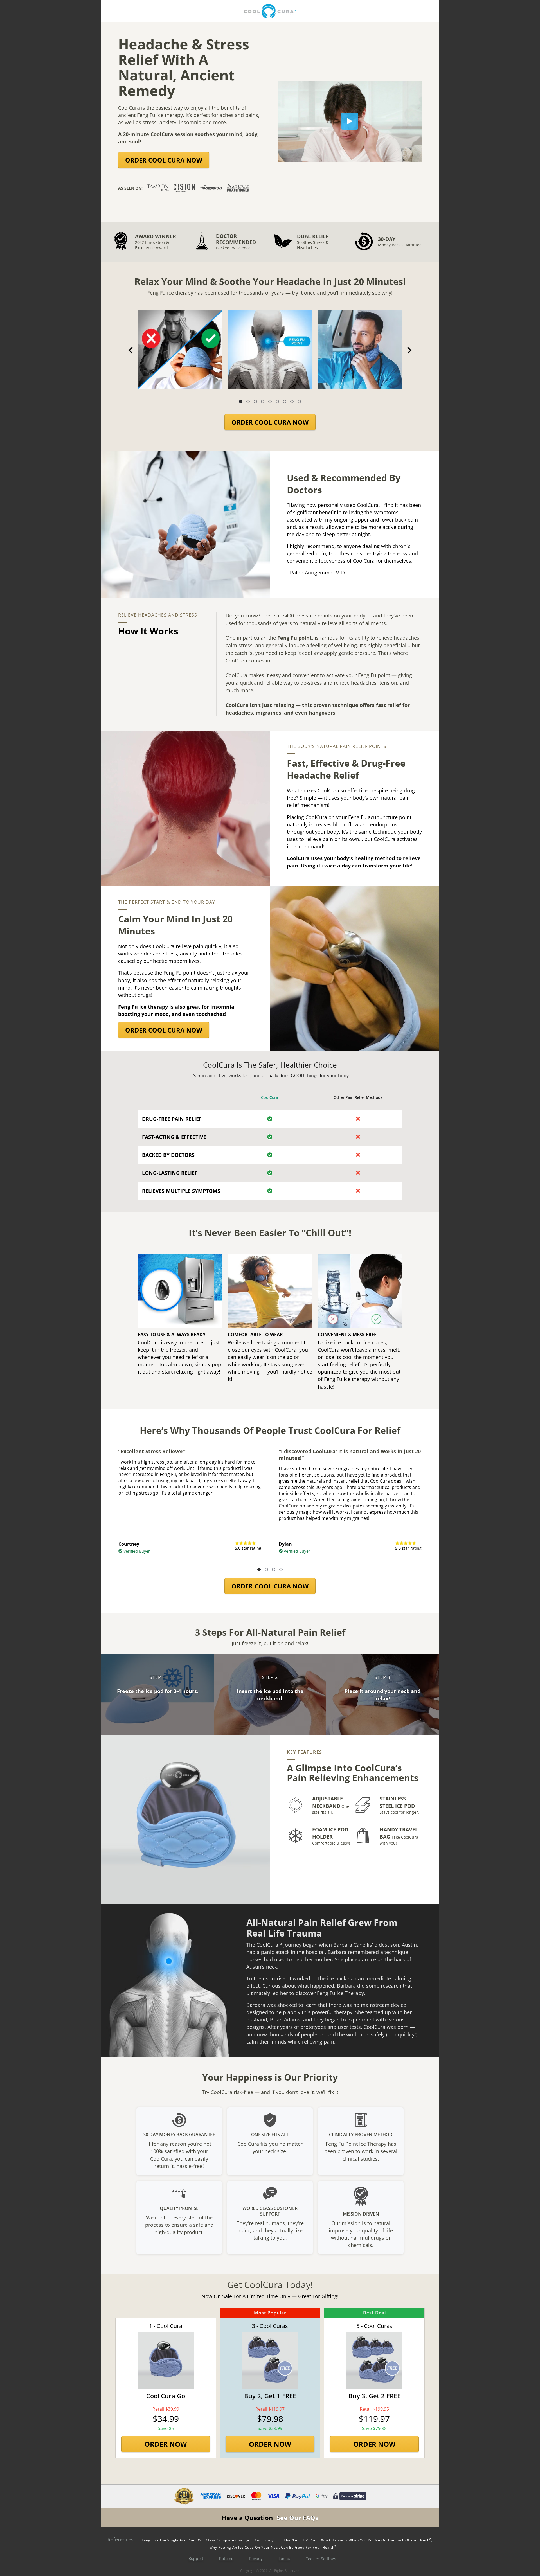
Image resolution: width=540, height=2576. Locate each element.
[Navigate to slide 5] (270, 402)
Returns (226, 2558)
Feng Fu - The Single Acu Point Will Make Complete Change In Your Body (208, 2540)
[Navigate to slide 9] (299, 402)
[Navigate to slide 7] (285, 402)
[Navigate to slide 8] (292, 402)
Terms (284, 2558)
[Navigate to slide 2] (248, 402)
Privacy (256, 2558)
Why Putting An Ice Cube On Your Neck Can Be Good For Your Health (273, 2547)
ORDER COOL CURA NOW (164, 160)
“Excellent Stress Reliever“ (152, 1451)
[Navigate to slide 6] (277, 402)
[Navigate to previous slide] (131, 350)
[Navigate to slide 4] (263, 402)
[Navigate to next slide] (409, 350)
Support (196, 2558)
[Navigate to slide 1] (241, 402)
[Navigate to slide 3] (255, 402)
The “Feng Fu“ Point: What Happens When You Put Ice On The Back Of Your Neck (357, 2540)
